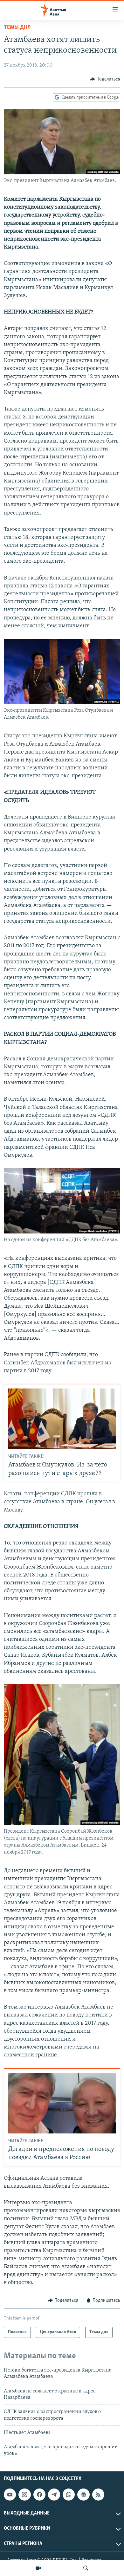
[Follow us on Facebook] (39, 2495)
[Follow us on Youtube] (10, 2495)
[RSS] (98, 2495)
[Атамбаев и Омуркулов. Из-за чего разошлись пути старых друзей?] (62, 1419)
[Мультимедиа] (38, 2568)
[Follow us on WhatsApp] (69, 2495)
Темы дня (17, 28)
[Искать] (86, 2568)
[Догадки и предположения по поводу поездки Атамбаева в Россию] (62, 2103)
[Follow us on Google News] (83, 2495)
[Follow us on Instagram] (24, 2495)
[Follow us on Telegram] (54, 2495)
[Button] (105, 79)
